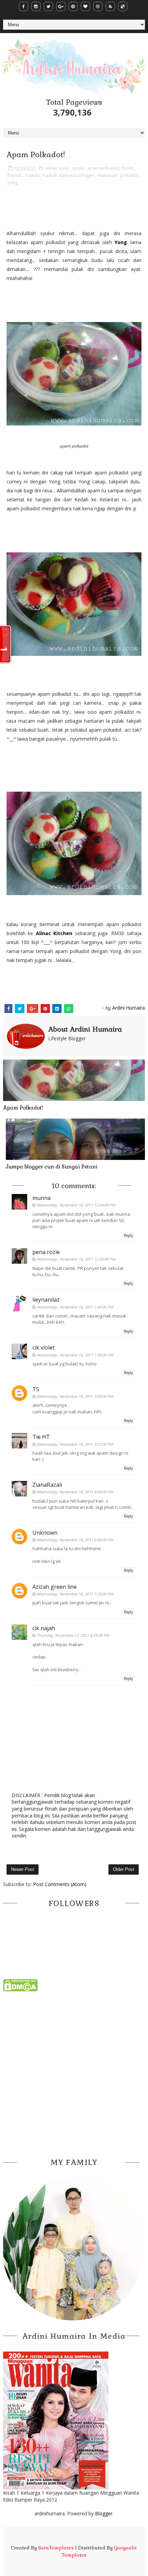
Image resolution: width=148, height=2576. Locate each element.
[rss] (110, 6)
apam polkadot (103, 168)
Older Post (124, 1869)
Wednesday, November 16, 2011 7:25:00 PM (75, 1594)
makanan (107, 175)
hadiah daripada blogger (69, 175)
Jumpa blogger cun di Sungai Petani (52, 1167)
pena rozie (46, 1252)
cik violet (44, 1347)
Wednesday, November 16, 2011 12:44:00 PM (76, 1205)
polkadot (129, 175)
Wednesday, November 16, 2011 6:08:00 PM (75, 1540)
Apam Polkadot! (23, 1108)
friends (15, 175)
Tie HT (41, 1437)
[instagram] (36, 6)
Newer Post (23, 1869)
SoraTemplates (56, 2548)
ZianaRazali (47, 1485)
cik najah (44, 1628)
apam (78, 168)
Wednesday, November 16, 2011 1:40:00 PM (75, 1307)
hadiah (33, 175)
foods (128, 168)
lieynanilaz (46, 1300)
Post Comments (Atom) (60, 1884)
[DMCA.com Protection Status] (20, 1985)
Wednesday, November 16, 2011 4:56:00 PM (75, 1492)
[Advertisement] (74, 2073)
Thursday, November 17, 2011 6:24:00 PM (73, 1635)
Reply (128, 1235)
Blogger (104, 2513)
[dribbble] (98, 6)
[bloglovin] (86, 6)
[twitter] (48, 6)
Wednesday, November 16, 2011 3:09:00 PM (75, 1396)
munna (41, 1198)
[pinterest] (73, 6)
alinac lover (57, 168)
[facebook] (24, 6)
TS (36, 1389)
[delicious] (123, 6)
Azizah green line (55, 1587)
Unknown (45, 1533)
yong (12, 182)
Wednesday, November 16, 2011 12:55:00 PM (76, 1259)
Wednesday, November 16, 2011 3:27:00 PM (75, 1444)
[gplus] (61, 6)
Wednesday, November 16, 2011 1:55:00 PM (75, 1355)
